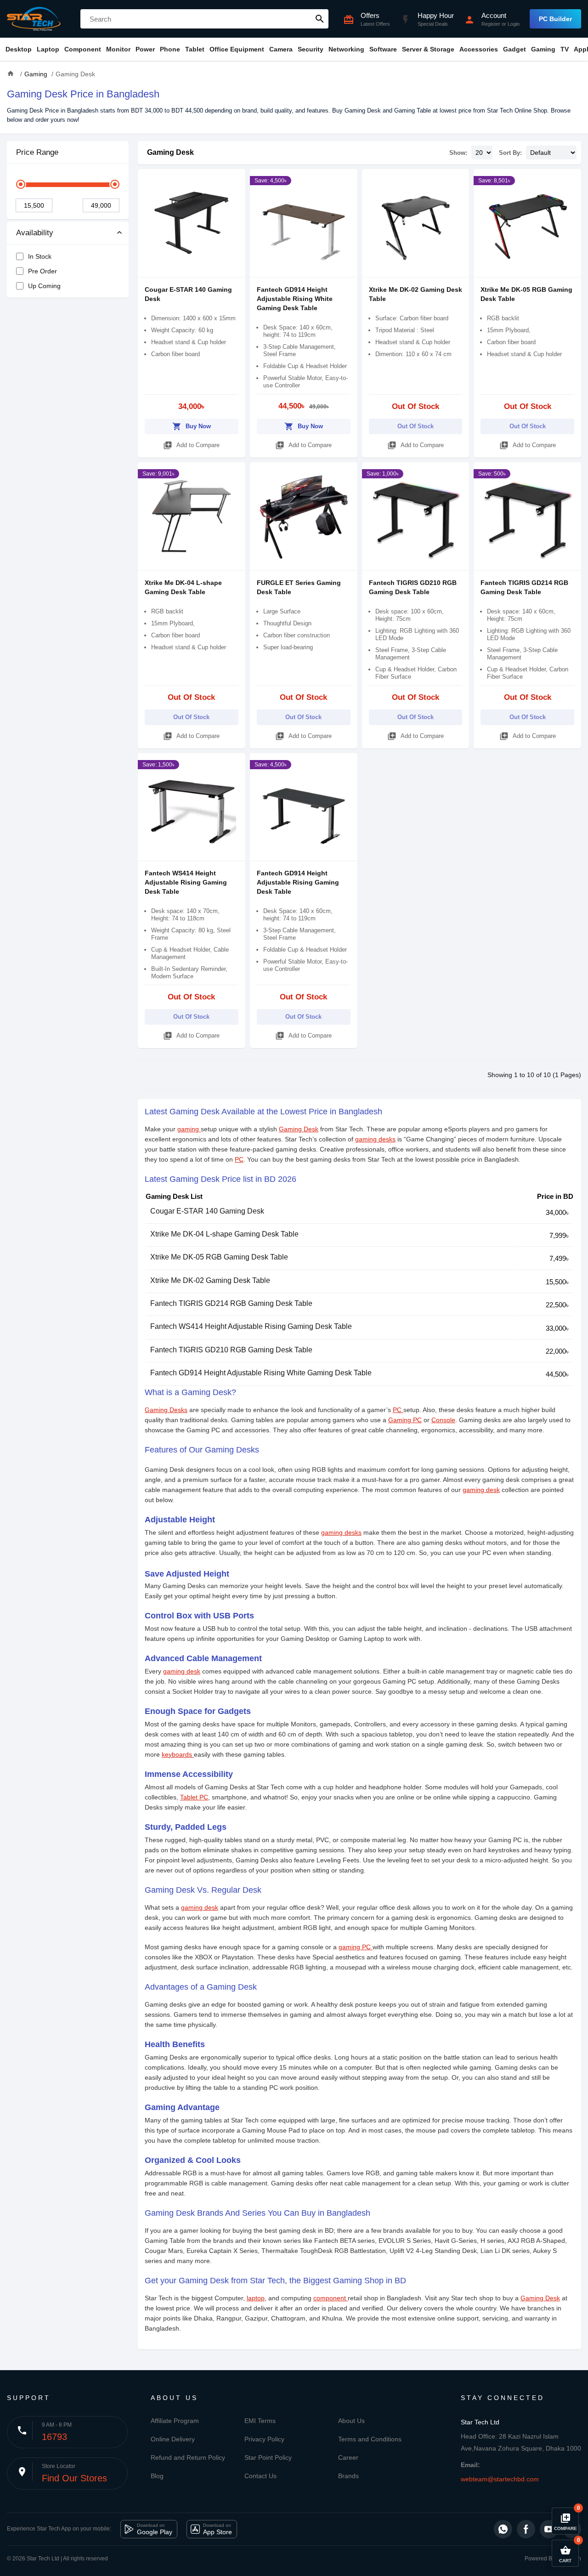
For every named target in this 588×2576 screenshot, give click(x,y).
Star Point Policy (268, 2457)
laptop (256, 2298)
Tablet (195, 49)
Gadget (514, 49)
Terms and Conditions (370, 2439)
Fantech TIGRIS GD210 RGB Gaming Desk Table (231, 1350)
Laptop (48, 49)
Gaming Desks (166, 1410)
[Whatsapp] (503, 2529)
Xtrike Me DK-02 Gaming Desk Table (210, 1280)
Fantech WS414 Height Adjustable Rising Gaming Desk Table (186, 882)
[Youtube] (549, 2529)
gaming (189, 1129)
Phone (170, 49)
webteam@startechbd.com (500, 2479)
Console (443, 1420)
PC (239, 1159)
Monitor (118, 49)
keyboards (178, 1754)
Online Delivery (173, 2439)
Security (311, 49)
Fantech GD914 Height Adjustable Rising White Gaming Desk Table (295, 299)
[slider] (21, 184)
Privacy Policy (264, 2439)
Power (145, 49)
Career (348, 2457)
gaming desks (375, 1139)
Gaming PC (405, 1420)
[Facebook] (526, 2529)
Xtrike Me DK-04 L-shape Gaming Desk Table (224, 1234)
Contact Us (260, 2476)
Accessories (479, 49)
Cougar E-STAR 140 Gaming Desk (207, 1211)
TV (565, 49)
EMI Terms (260, 2421)
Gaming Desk (170, 152)
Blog (157, 2476)
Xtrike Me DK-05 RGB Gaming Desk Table (219, 1257)
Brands (348, 2476)
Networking (346, 49)
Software (383, 49)
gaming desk (481, 1490)
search (320, 19)
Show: (458, 153)
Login (514, 24)
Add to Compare (191, 445)
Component (83, 49)
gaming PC (356, 1947)
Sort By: (510, 153)
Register (491, 24)
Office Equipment (237, 49)
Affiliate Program (175, 2421)
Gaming (543, 49)
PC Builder (555, 19)
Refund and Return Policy (188, 2457)
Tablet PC (194, 1797)
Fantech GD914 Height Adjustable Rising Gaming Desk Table (298, 882)
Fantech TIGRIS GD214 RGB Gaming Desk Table (231, 1303)
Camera (281, 49)
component (331, 2298)
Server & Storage (428, 49)
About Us (351, 2421)
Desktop (19, 49)
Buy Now (192, 426)
